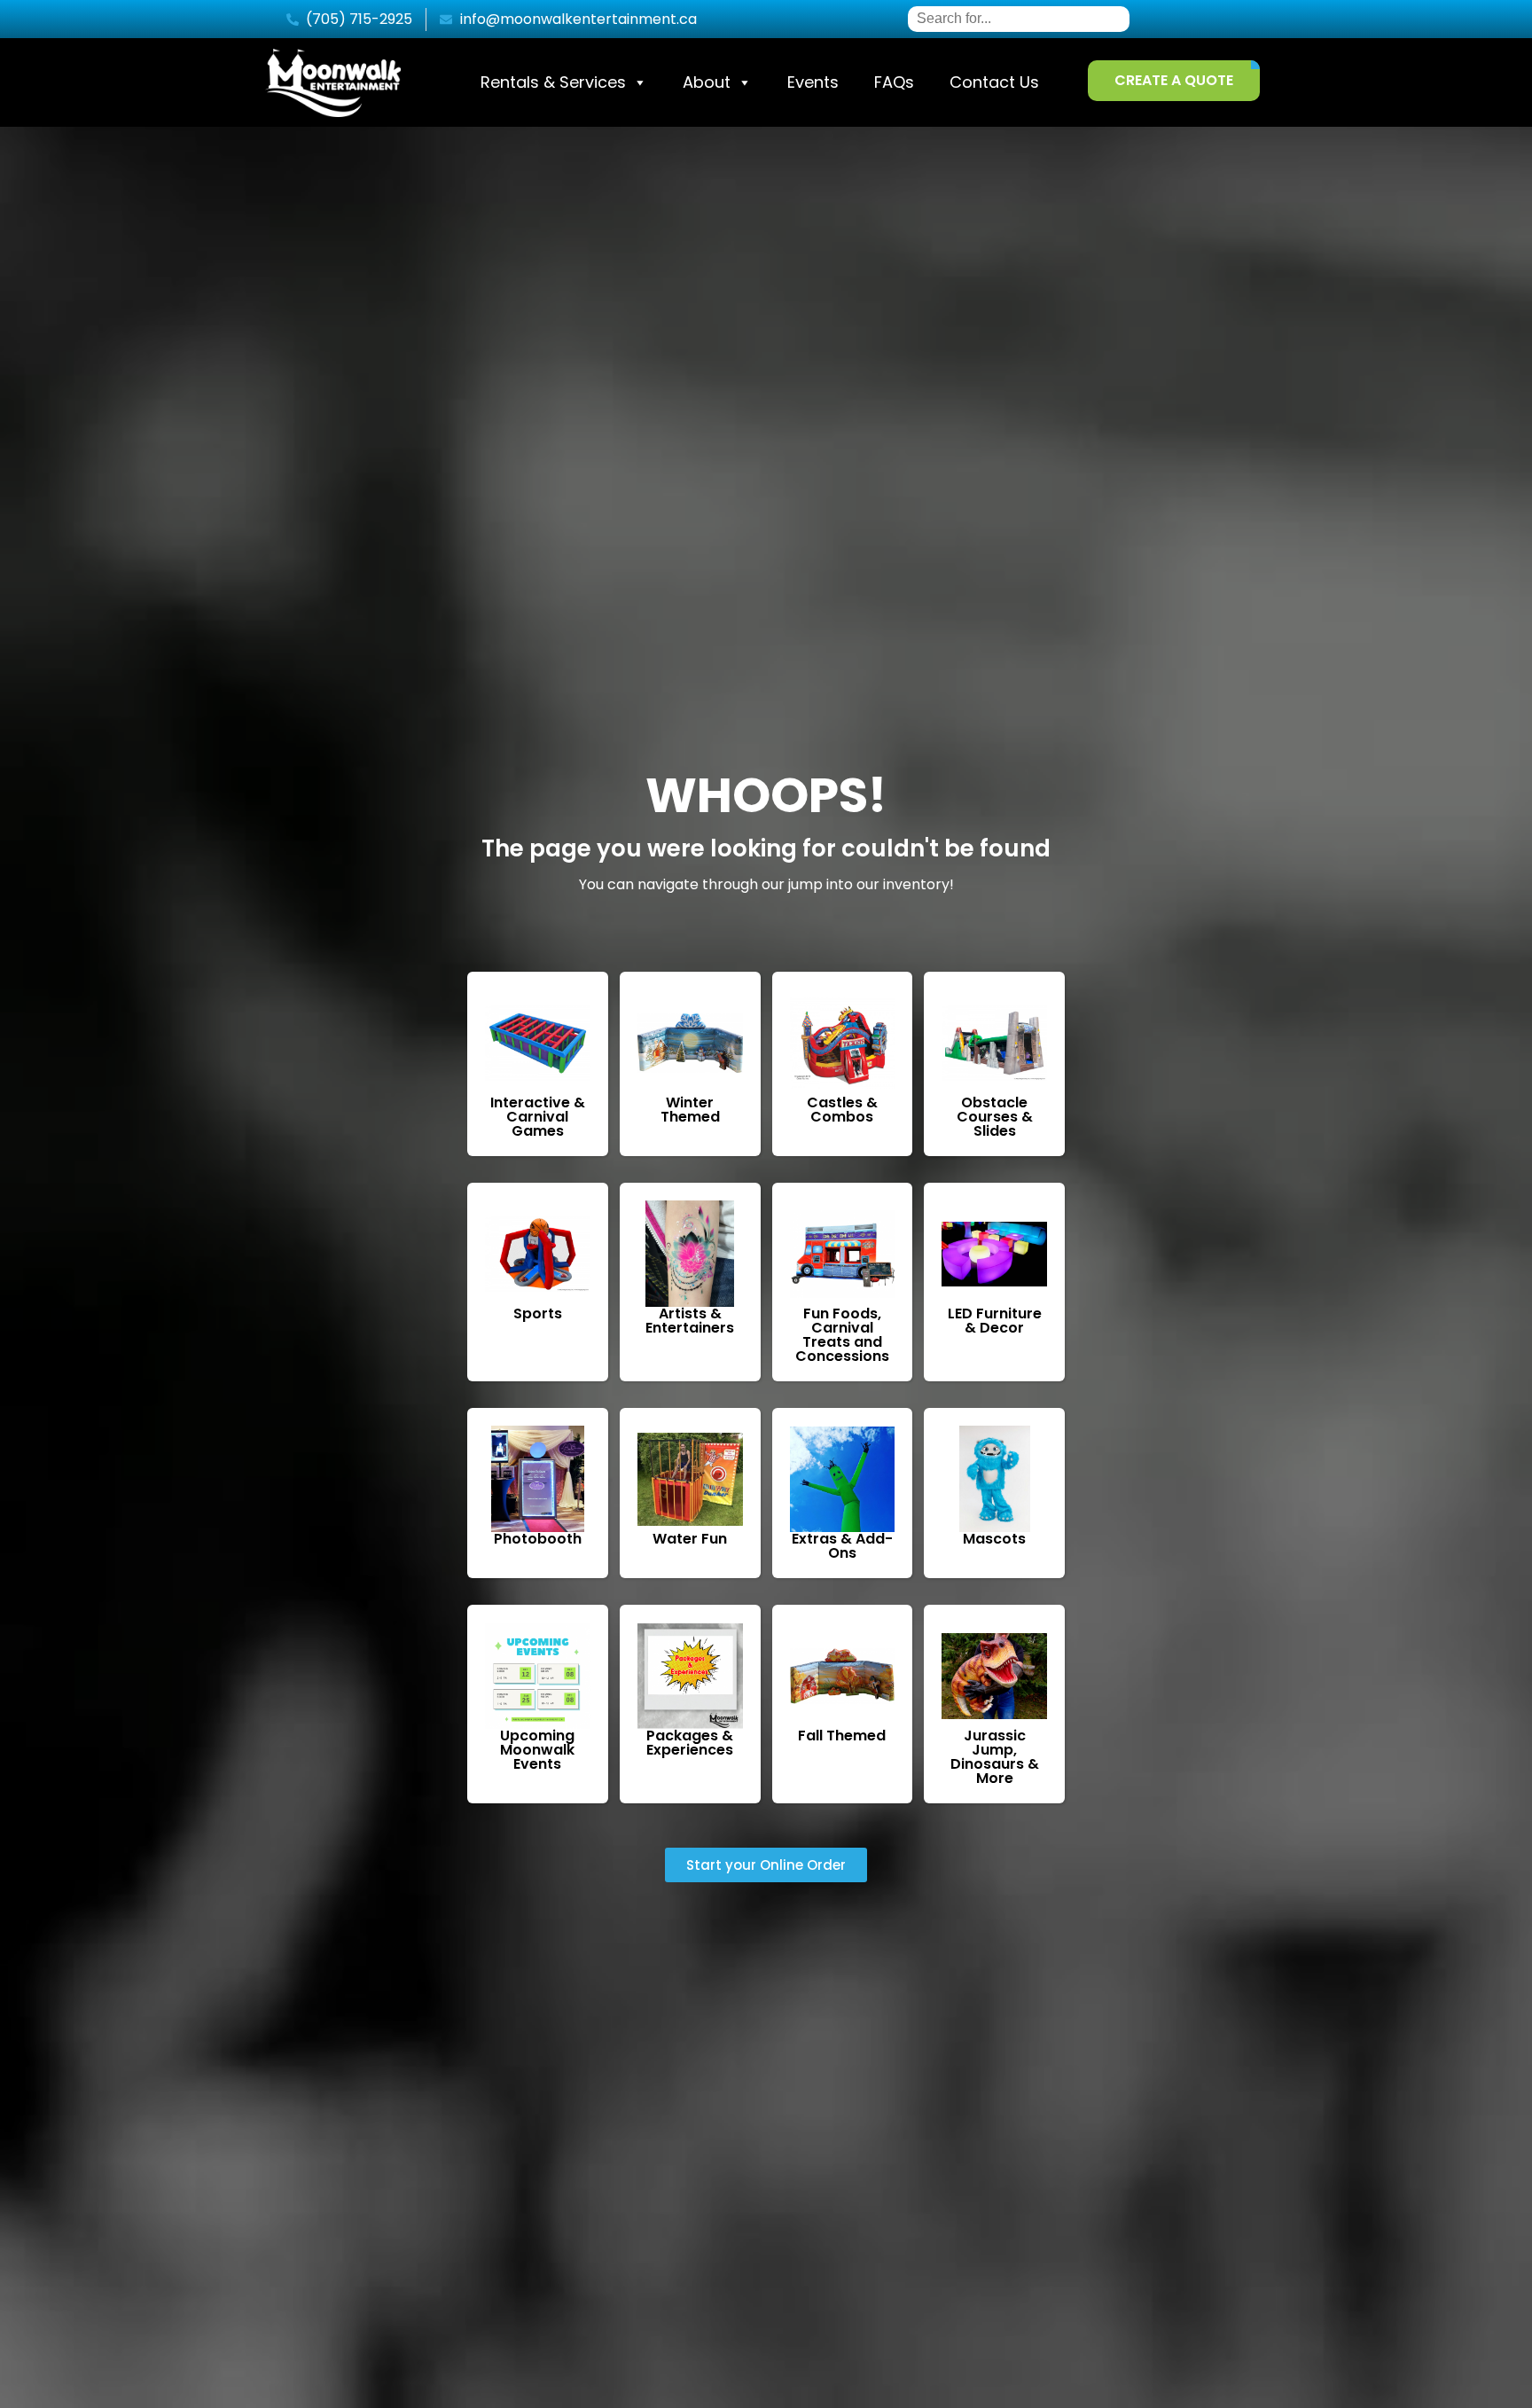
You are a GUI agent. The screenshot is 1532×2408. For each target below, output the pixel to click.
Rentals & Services (553, 82)
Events (813, 82)
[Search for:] (1019, 18)
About (707, 82)
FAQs (894, 82)
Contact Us (994, 82)
